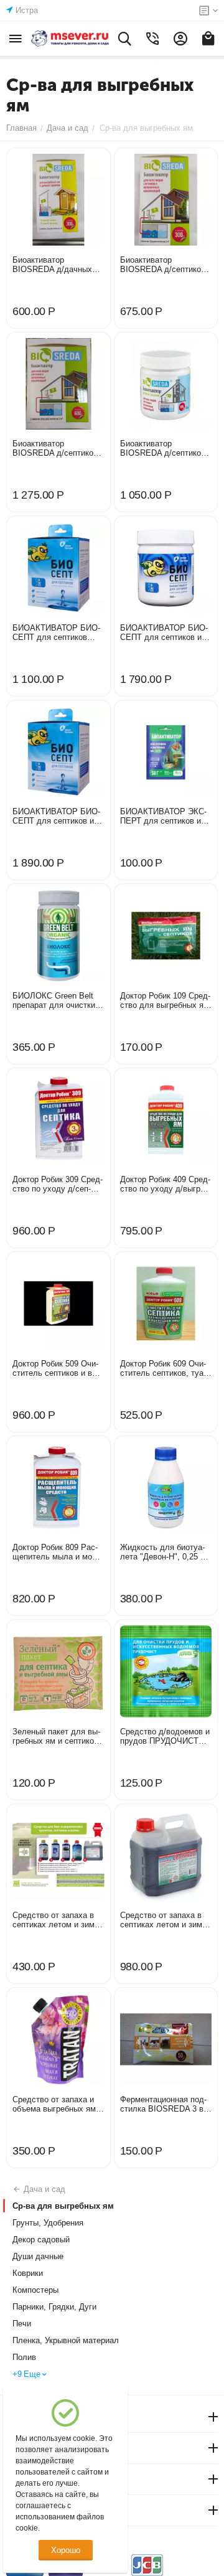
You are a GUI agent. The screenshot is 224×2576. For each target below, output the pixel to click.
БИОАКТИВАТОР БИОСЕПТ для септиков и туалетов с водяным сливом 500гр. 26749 (164, 632)
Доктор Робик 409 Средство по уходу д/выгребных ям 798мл (166, 1184)
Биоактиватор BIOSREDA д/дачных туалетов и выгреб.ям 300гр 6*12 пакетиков (54, 265)
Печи (22, 2324)
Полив (24, 2357)
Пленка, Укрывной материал (66, 2340)
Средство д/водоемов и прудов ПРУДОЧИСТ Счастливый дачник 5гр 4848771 (165, 1736)
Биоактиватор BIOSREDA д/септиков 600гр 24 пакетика (55, 448)
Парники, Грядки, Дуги (54, 2307)
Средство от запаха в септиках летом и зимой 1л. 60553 (58, 1920)
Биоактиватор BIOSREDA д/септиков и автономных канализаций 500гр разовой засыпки (166, 448)
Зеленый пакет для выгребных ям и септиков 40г (56, 1736)
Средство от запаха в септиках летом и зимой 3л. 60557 (166, 1920)
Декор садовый (41, 2240)
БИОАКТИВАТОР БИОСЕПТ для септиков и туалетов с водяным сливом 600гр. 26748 (56, 816)
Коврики (28, 2273)
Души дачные (38, 2256)
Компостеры (35, 2290)
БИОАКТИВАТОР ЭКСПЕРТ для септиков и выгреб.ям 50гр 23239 (163, 816)
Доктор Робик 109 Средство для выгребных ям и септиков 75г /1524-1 (165, 1000)
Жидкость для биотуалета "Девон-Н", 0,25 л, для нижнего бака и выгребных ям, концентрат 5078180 (165, 1552)
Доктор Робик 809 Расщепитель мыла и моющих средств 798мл (57, 1552)
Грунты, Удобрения (48, 2223)
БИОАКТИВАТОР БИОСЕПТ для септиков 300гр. (56, 632)
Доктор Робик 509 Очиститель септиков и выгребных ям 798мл (56, 1368)
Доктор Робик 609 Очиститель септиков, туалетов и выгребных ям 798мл (163, 1368)
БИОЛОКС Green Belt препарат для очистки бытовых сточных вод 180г (54, 1000)
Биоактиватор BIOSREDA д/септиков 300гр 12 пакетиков (163, 265)
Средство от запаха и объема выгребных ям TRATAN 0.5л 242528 (54, 2104)
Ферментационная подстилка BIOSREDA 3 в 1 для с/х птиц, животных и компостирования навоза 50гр (165, 2104)
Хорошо (66, 2550)
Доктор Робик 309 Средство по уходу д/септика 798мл (58, 1184)
